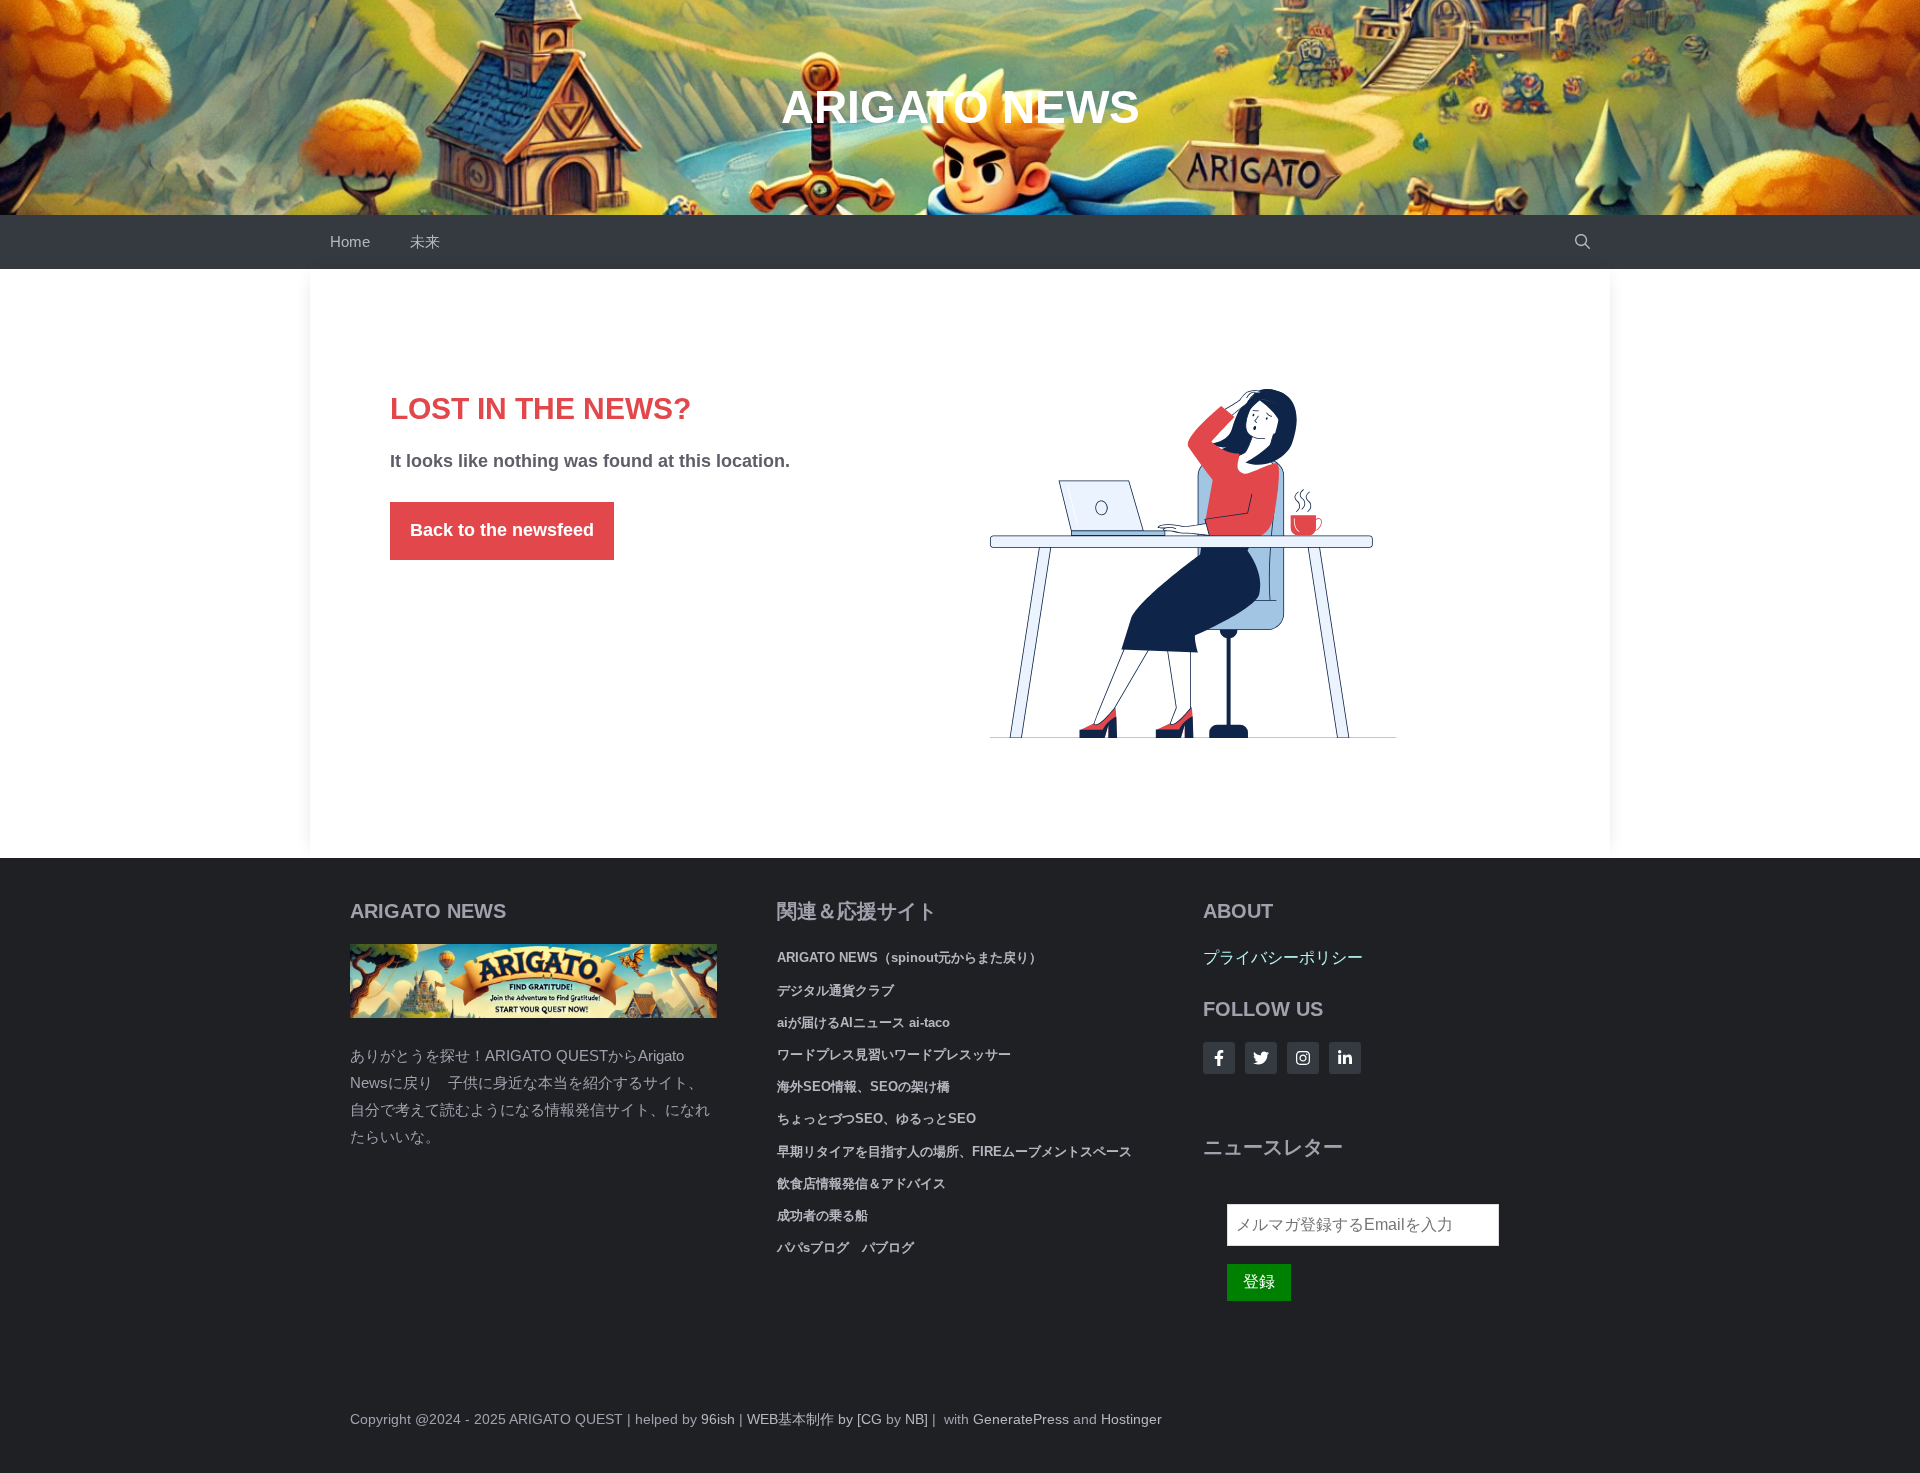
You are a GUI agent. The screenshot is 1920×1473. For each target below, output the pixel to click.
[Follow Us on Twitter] (1261, 1058)
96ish (718, 1419)
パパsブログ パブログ (845, 1247)
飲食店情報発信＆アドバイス (861, 1183)
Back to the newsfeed (502, 530)
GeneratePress (1021, 1419)
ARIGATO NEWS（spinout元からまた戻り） (909, 957)
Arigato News (960, 107)
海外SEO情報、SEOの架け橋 (863, 1086)
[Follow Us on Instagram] (1303, 1058)
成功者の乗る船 (822, 1215)
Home (350, 241)
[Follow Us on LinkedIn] (1345, 1058)
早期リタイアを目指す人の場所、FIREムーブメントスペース (954, 1151)
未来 (425, 241)
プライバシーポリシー (1283, 957)
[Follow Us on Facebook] (1219, 1058)
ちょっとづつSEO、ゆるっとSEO (876, 1118)
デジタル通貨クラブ (835, 990)
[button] (1582, 242)
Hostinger (1131, 1419)
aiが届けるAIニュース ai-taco (863, 1022)
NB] (916, 1419)
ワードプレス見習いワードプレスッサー (894, 1054)
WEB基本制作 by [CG (814, 1419)
